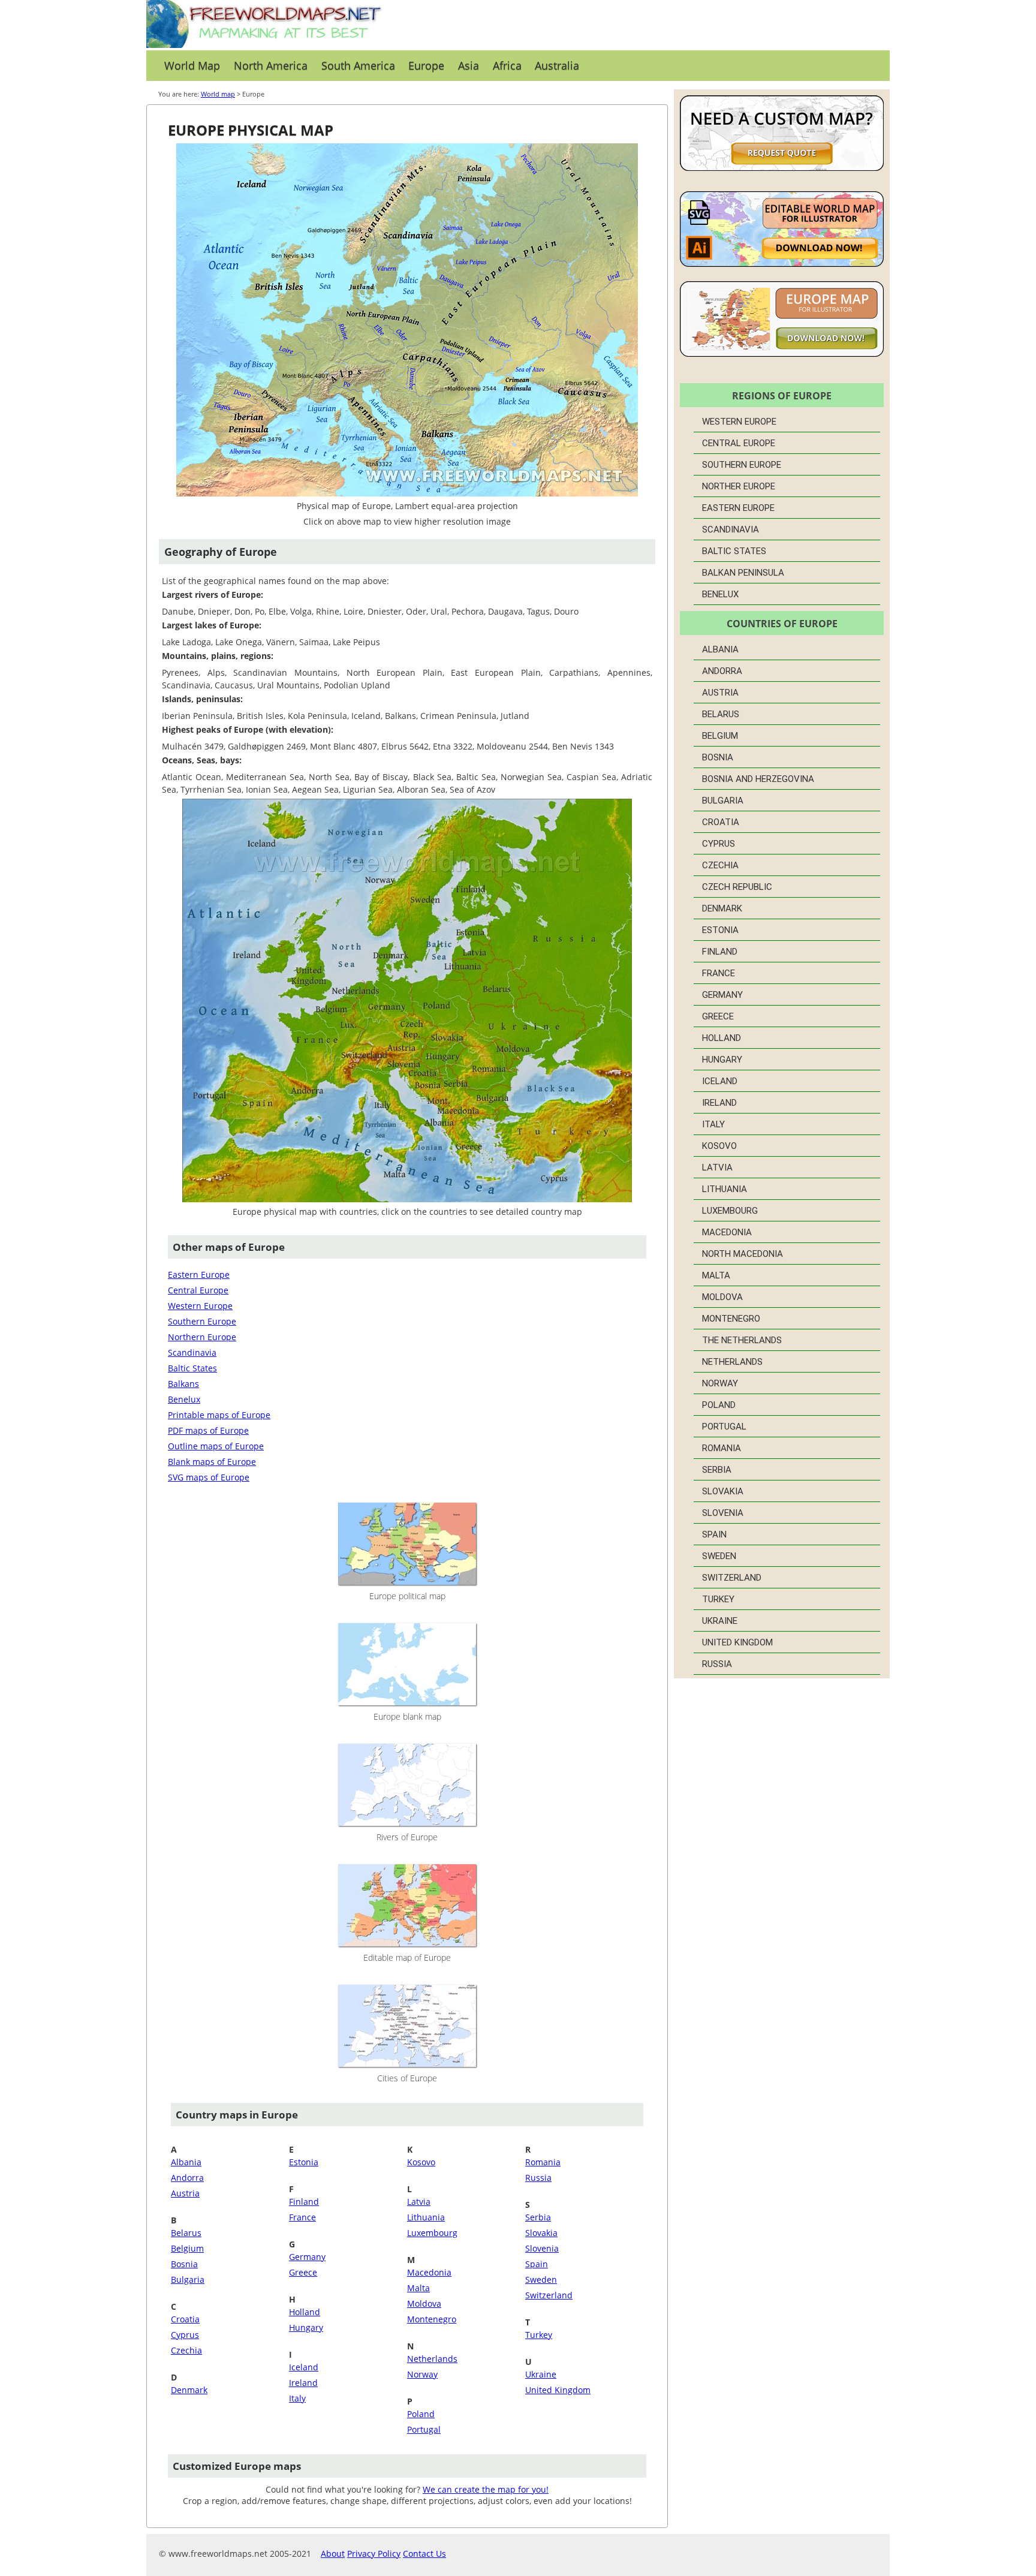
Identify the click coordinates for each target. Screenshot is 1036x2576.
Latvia (419, 2202)
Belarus (186, 2233)
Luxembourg (432, 2233)
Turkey (539, 2335)
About (333, 2554)
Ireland (303, 2383)
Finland (304, 2202)
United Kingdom (558, 2390)
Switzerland (549, 2295)
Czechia (186, 2350)
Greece (303, 2272)
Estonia (304, 2162)
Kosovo (421, 2162)
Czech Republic (737, 887)
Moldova (424, 2303)
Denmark (189, 2390)
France (302, 2217)
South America (358, 65)
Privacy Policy (374, 2554)
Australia (557, 65)
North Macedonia (743, 1254)
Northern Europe (202, 1337)
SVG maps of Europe (209, 1477)
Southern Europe (202, 1321)
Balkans (183, 1384)
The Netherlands (742, 1340)
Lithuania (426, 2217)
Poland (421, 2414)
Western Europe (200, 1306)
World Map (192, 65)
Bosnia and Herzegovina (758, 779)
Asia (469, 65)
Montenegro (432, 2319)
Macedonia (429, 2272)
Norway (422, 2374)
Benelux (184, 1399)
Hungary (306, 2327)
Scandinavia (192, 1352)
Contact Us (424, 2554)
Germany (307, 2257)
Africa (507, 65)
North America (271, 65)
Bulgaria (188, 2279)
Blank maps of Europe (212, 1462)
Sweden (541, 2279)
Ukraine (541, 2374)
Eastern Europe (199, 1275)
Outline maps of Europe (216, 1446)
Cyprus (185, 2335)
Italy (297, 2398)
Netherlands (432, 2359)
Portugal (424, 2429)
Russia (538, 2178)
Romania (543, 2162)
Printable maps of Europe (219, 1415)
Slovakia (541, 2233)
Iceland (304, 2367)
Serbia (538, 2217)
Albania (186, 2162)
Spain (537, 2264)
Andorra (187, 2178)
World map (218, 94)
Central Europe (198, 1290)
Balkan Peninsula (743, 573)
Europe (426, 65)
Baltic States (192, 1368)
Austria (185, 2193)
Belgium (187, 2248)
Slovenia (542, 2248)
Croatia (185, 2319)
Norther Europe (739, 486)
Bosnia (184, 2264)
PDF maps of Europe (208, 1430)
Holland (305, 2312)
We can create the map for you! (486, 2489)
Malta (418, 2288)
